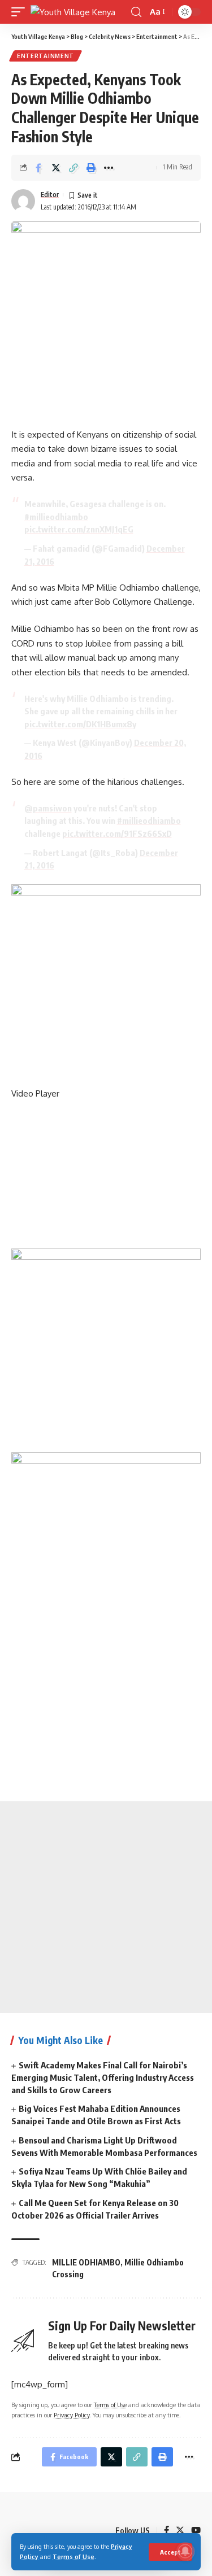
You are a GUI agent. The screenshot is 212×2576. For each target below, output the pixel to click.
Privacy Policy (72, 2415)
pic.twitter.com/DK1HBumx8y (80, 724)
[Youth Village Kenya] (73, 12)
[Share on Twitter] (56, 168)
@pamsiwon (48, 808)
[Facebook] (166, 2531)
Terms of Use (73, 2557)
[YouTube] (196, 2531)
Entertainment (46, 56)
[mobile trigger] (21, 12)
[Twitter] (180, 2531)
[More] (109, 168)
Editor (50, 195)
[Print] (91, 168)
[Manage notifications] (185, 2551)
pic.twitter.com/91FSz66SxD (117, 833)
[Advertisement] (106, 1907)
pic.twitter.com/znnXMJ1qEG (79, 529)
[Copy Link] (73, 168)
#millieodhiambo (56, 517)
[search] (136, 12)
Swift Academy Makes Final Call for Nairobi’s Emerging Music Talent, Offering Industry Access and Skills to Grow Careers (103, 2077)
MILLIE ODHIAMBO (86, 2262)
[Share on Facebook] (38, 168)
